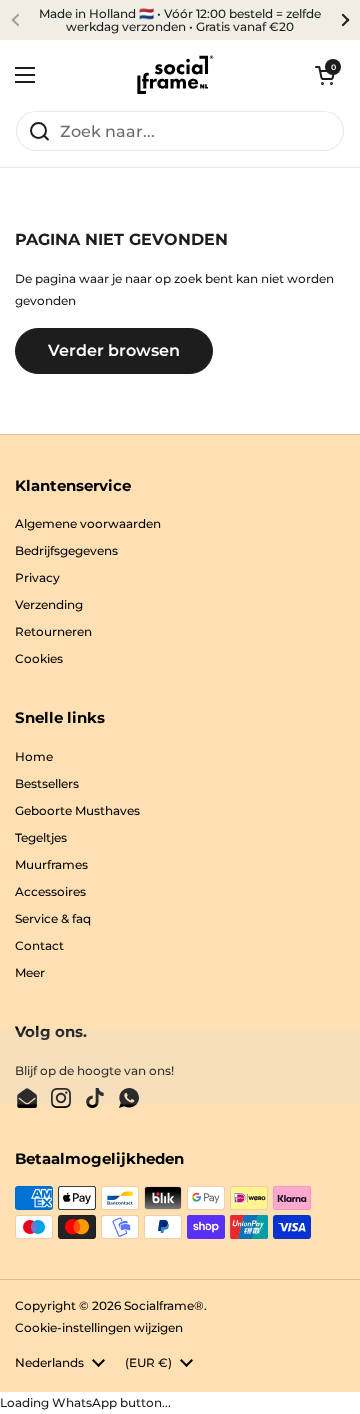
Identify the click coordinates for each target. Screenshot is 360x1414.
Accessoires (50, 891)
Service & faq (53, 918)
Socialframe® (164, 1305)
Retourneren (53, 631)
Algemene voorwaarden (88, 523)
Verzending (49, 604)
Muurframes (51, 864)
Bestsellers (47, 783)
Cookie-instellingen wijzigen (99, 1327)
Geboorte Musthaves (77, 810)
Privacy (37, 577)
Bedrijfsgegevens (66, 550)
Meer (30, 972)
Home (34, 756)
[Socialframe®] (175, 75)
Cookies (39, 658)
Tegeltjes (41, 837)
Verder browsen (114, 350)
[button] (325, 75)
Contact (39, 945)
